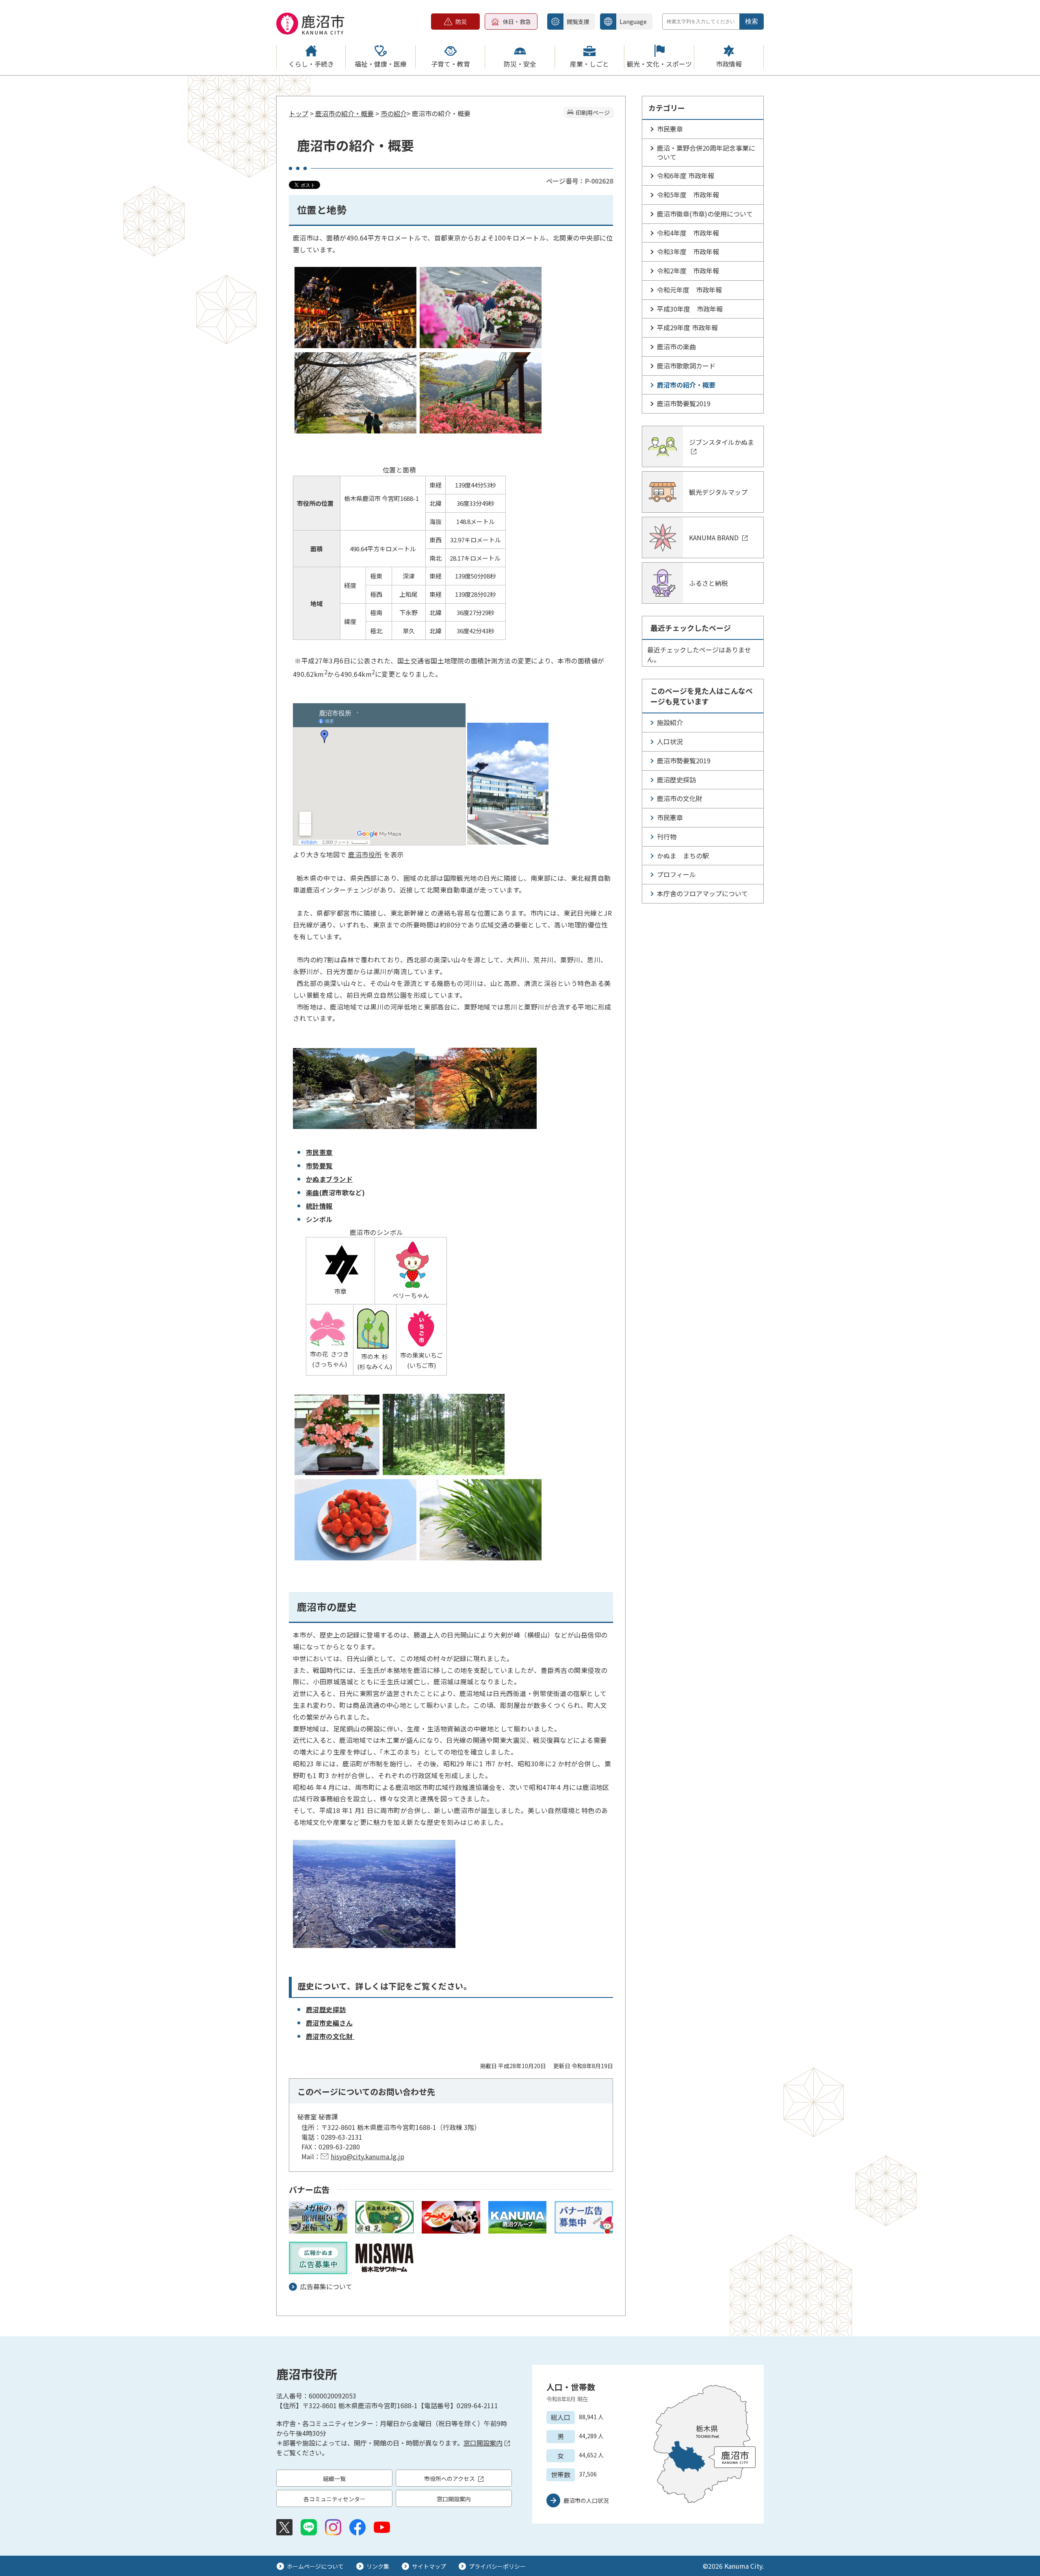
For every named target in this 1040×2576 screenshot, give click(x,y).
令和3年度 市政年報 (688, 251)
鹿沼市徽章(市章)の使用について (705, 214)
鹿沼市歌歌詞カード (686, 366)
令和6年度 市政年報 (686, 175)
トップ (299, 113)
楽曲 (313, 1192)
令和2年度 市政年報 (688, 271)
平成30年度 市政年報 (690, 309)
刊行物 (667, 836)
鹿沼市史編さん (329, 2023)
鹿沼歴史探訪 (326, 2009)
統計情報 (319, 1206)
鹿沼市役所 (365, 854)
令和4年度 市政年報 (688, 233)
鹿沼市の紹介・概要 (344, 113)
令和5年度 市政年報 (688, 195)
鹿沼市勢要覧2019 (684, 403)
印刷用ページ (593, 113)
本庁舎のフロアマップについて (702, 893)
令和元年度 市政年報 (689, 290)
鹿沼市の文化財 (330, 2036)
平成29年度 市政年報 (687, 327)
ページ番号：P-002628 (580, 181)
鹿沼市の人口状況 (586, 2500)
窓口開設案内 (483, 2443)
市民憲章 (319, 1152)
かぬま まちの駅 (683, 856)
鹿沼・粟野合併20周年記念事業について (706, 152)
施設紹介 (670, 722)
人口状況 (670, 741)
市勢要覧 (319, 1166)
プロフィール (676, 874)
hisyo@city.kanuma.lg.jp (367, 2156)
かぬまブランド (329, 1179)
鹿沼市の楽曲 (676, 347)
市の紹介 (394, 113)
